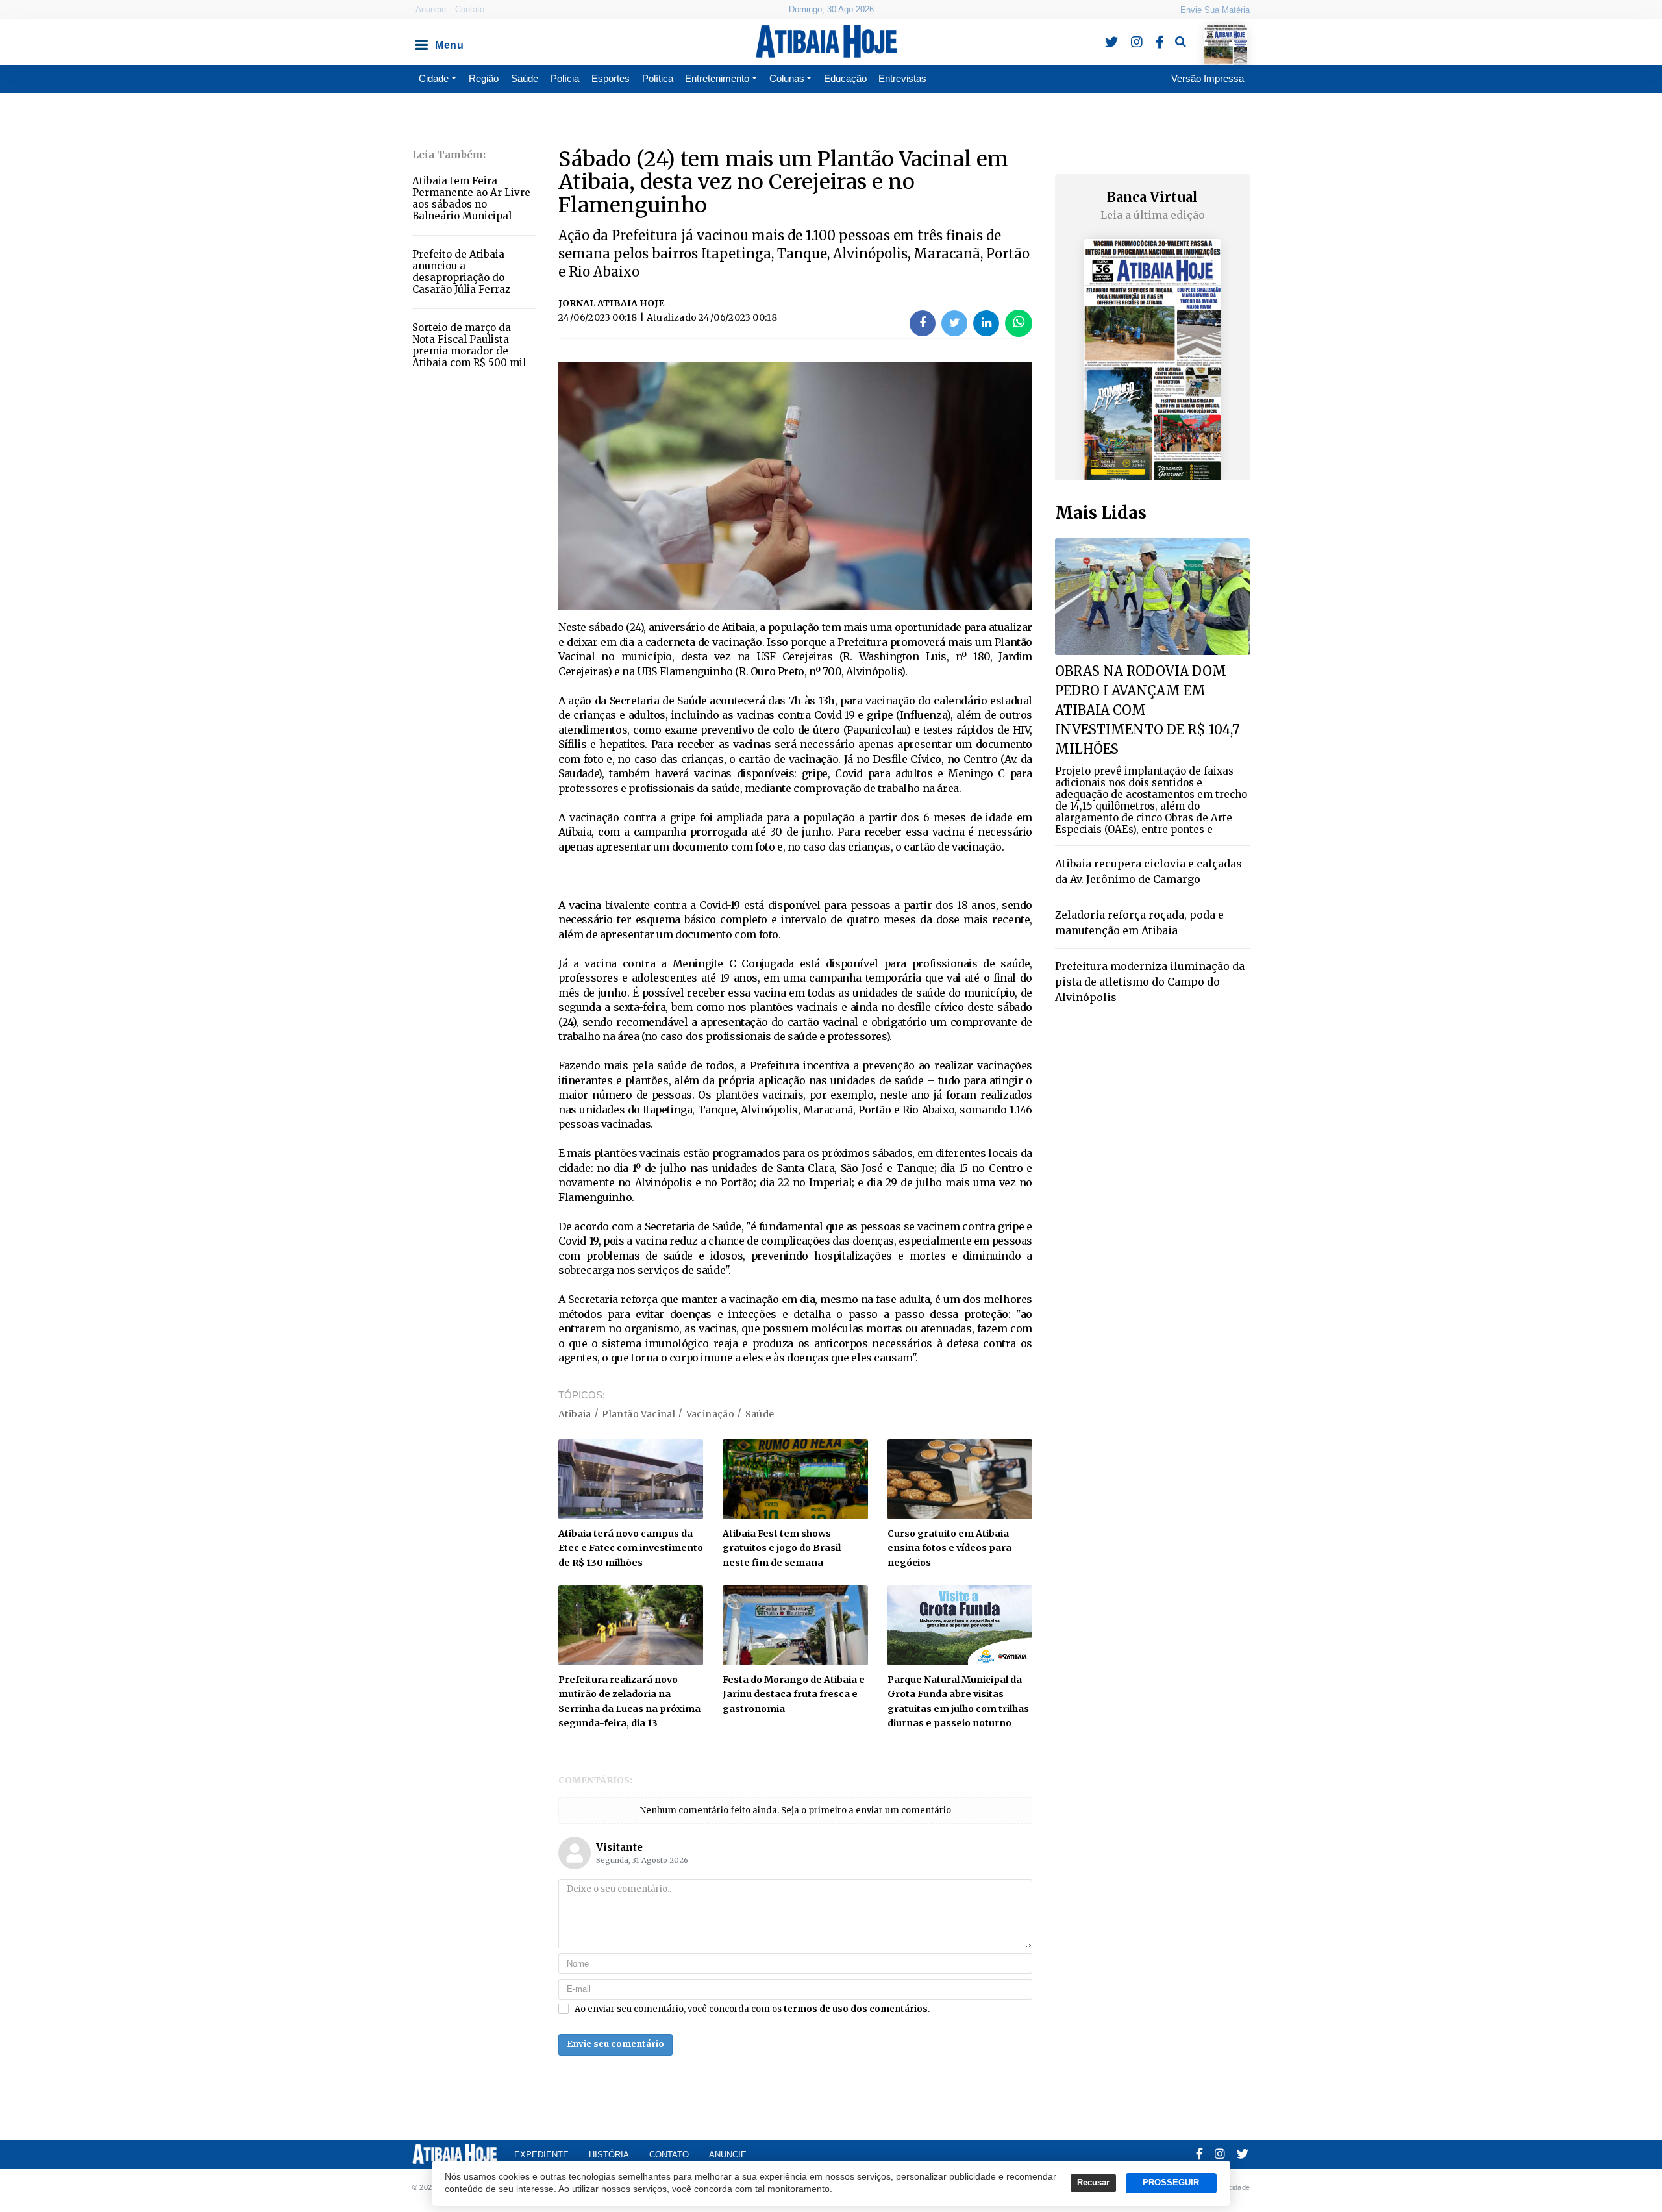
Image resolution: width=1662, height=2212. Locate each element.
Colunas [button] (787, 78)
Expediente (541, 2155)
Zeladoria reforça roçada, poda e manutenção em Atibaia (1139, 923)
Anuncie (431, 9)
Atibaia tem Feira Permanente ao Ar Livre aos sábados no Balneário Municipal (471, 198)
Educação (845, 78)
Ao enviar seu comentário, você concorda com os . (752, 2009)
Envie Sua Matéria (1215, 10)
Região (484, 78)
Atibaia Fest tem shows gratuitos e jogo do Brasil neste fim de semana (782, 1548)
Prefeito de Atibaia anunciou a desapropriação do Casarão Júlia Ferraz (461, 272)
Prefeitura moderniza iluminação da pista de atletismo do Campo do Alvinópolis (1150, 982)
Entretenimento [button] (717, 78)
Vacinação (711, 1414)
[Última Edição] (1226, 33)
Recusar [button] (1093, 2183)
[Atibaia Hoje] (826, 42)
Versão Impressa (1208, 78)
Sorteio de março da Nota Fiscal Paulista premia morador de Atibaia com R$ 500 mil (469, 345)
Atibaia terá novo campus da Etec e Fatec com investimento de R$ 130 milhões (631, 1548)
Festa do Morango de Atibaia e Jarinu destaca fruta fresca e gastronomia (794, 1694)
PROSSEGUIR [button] (1171, 2183)
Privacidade (1231, 2187)
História (609, 2155)
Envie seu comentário (615, 2044)
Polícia (565, 78)
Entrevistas (902, 78)
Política (658, 78)
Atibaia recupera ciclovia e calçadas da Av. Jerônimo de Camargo (1148, 871)
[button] (421, 42)
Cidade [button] (434, 78)
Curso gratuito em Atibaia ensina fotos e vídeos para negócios (949, 1548)
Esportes (611, 78)
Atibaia (575, 1414)
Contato (470, 9)
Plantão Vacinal (639, 1414)
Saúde (525, 78)
